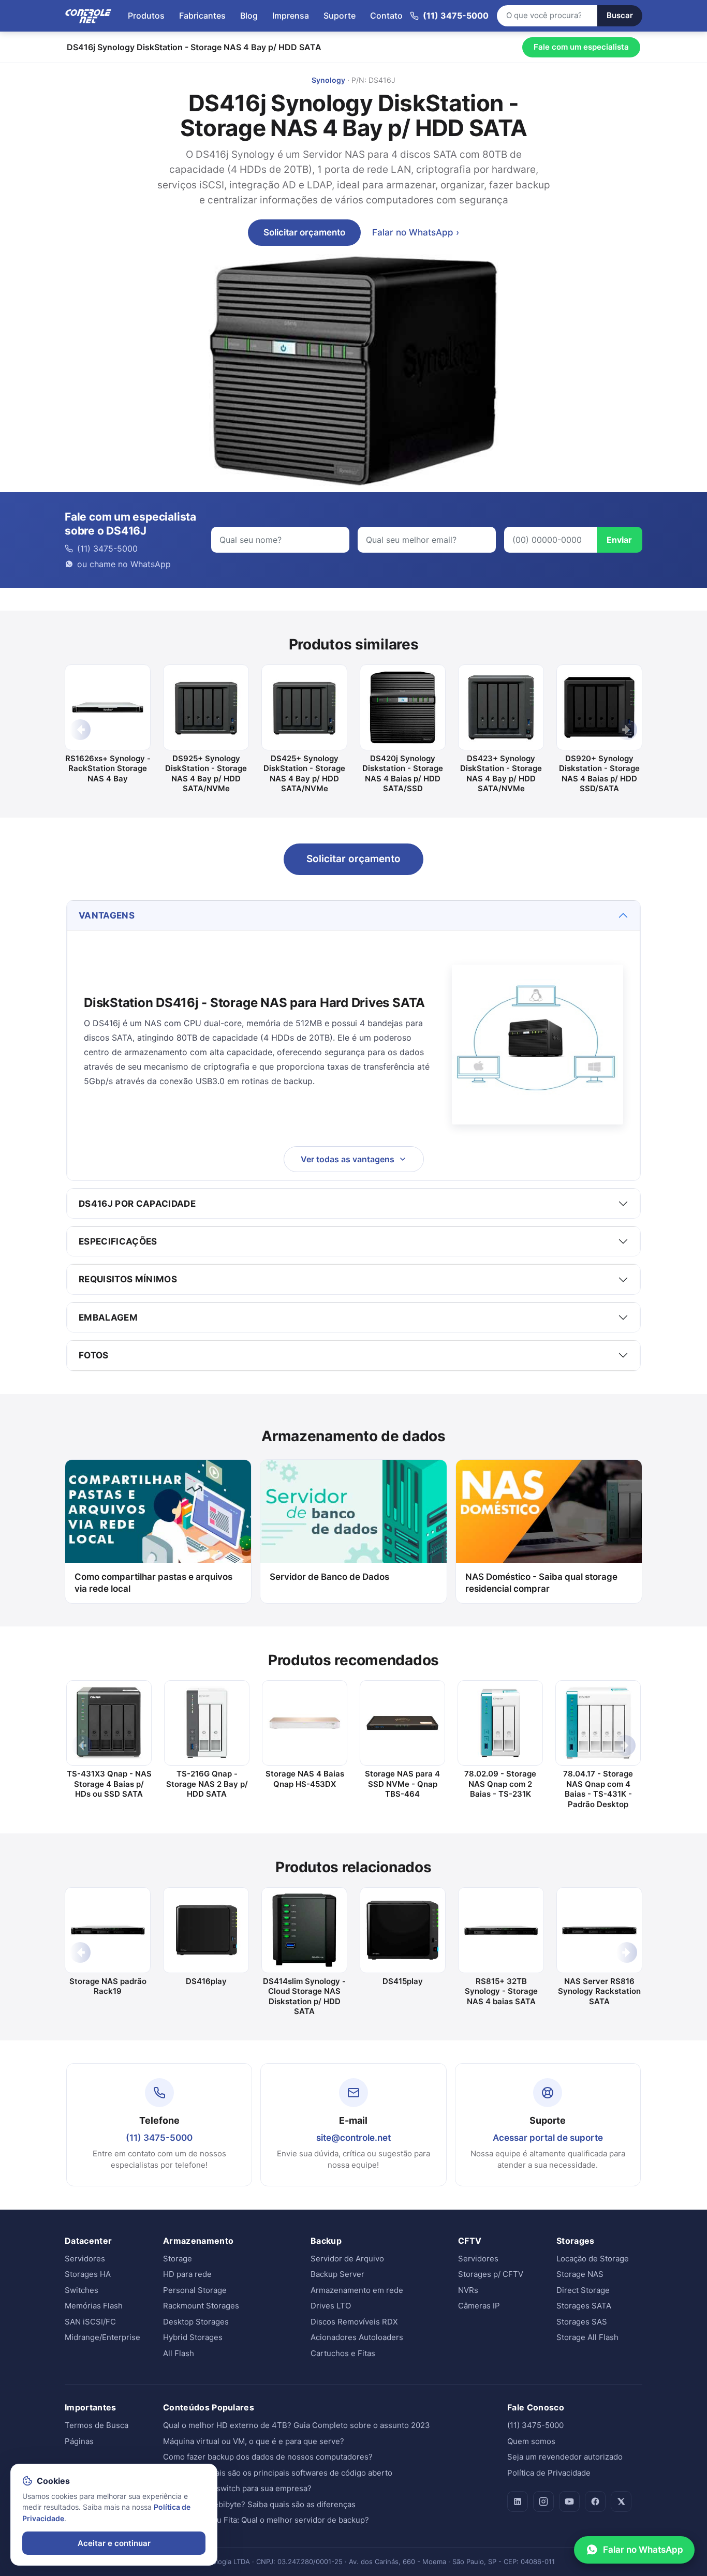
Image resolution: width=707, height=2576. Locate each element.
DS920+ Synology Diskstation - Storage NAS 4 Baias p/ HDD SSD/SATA (599, 774)
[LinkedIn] (518, 2501)
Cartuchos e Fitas (343, 2353)
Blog (249, 16)
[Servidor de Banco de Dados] (353, 1512)
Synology (328, 80)
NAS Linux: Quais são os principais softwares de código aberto (278, 2473)
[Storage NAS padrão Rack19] (108, 1930)
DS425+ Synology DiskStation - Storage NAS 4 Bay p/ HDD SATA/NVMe (304, 774)
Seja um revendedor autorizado (565, 2457)
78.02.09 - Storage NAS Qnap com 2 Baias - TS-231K (500, 1784)
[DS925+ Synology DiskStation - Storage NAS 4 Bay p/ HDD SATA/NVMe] (206, 707)
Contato (386, 16)
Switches (82, 2290)
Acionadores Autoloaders (357, 2337)
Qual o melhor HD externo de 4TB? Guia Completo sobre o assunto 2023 (297, 2425)
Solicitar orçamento (304, 232)
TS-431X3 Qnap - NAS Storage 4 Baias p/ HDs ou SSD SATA (109, 1784)
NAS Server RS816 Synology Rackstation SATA (599, 1991)
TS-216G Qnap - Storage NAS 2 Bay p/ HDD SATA (207, 1784)
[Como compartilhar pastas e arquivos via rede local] (158, 1512)
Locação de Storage (593, 2259)
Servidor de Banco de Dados (329, 1577)
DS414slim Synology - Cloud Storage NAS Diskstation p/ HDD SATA (304, 1996)
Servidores (85, 2259)
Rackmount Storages (201, 2306)
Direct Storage (583, 2290)
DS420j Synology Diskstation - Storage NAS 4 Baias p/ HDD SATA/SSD (403, 774)
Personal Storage (195, 2290)
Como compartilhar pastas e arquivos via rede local (153, 1583)
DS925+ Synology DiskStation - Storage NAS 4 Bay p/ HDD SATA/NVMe (206, 774)
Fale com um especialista (581, 47)
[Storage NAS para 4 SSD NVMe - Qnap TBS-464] (402, 1723)
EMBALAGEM (108, 1317)
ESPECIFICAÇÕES (118, 1241)
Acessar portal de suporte (548, 2138)
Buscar (620, 15)
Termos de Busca (97, 2425)
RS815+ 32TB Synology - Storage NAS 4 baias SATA (501, 1991)
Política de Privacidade (549, 2473)
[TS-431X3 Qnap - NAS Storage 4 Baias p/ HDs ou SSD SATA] (109, 1723)
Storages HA (88, 2274)
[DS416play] (206, 1930)
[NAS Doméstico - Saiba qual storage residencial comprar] (549, 1512)
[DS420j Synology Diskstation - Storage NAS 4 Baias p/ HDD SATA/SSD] (403, 707)
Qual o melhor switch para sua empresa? (237, 2488)
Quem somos (531, 2441)
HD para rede (187, 2274)
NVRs (468, 2290)
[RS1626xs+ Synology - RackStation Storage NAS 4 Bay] (108, 707)
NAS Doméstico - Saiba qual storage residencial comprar (541, 1583)
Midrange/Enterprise (102, 2337)
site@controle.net (353, 2138)
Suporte (340, 16)
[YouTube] (569, 2501)
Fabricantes (202, 16)
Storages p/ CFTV (491, 2274)
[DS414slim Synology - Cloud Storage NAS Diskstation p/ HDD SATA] (304, 1930)
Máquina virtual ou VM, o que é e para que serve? (254, 2441)
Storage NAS (580, 2274)
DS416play (206, 1981)
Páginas (79, 2441)
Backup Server (337, 2274)
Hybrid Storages (193, 2337)
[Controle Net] (89, 16)
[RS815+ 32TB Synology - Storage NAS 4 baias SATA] (501, 1930)
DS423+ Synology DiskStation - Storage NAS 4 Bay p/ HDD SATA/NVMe (501, 774)
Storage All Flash (587, 2337)
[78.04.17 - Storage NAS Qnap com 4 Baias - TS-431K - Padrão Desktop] (598, 1723)
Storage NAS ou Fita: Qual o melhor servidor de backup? (266, 2520)
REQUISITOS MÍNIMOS (128, 1279)
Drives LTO (331, 2306)
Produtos (146, 16)
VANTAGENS (107, 915)
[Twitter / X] (621, 2501)
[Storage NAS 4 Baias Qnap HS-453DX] (305, 1723)
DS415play (403, 1981)
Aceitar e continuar (114, 2543)
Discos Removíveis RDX (354, 2322)
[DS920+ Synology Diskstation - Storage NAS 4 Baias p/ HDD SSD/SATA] (599, 707)
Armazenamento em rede (357, 2290)
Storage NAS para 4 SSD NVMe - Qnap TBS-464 (402, 1784)
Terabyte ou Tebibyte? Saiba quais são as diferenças (259, 2504)
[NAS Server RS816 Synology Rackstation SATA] (599, 1930)
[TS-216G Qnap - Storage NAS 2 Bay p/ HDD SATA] (207, 1723)
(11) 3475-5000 (159, 2138)
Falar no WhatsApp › (416, 232)
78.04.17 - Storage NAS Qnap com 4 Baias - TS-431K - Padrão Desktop (598, 1789)
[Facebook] (595, 2501)
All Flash (179, 2353)
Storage (178, 2259)
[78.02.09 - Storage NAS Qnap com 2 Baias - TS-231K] (500, 1723)
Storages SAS (582, 2322)
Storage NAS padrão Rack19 (108, 1986)
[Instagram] (543, 2501)
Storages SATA (584, 2306)
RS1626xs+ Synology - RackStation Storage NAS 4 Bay (108, 768)
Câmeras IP (479, 2306)
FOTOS (94, 1355)
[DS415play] (403, 1930)
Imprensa (291, 16)
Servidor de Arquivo (347, 2259)
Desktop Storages (196, 2322)
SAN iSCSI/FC (90, 2322)
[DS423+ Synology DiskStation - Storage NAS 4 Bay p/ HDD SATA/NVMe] (501, 707)
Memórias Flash (94, 2306)
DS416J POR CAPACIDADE (137, 1204)
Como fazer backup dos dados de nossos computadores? (268, 2457)
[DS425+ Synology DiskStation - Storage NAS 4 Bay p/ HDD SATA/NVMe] (304, 707)
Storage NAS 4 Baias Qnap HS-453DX (305, 1779)
